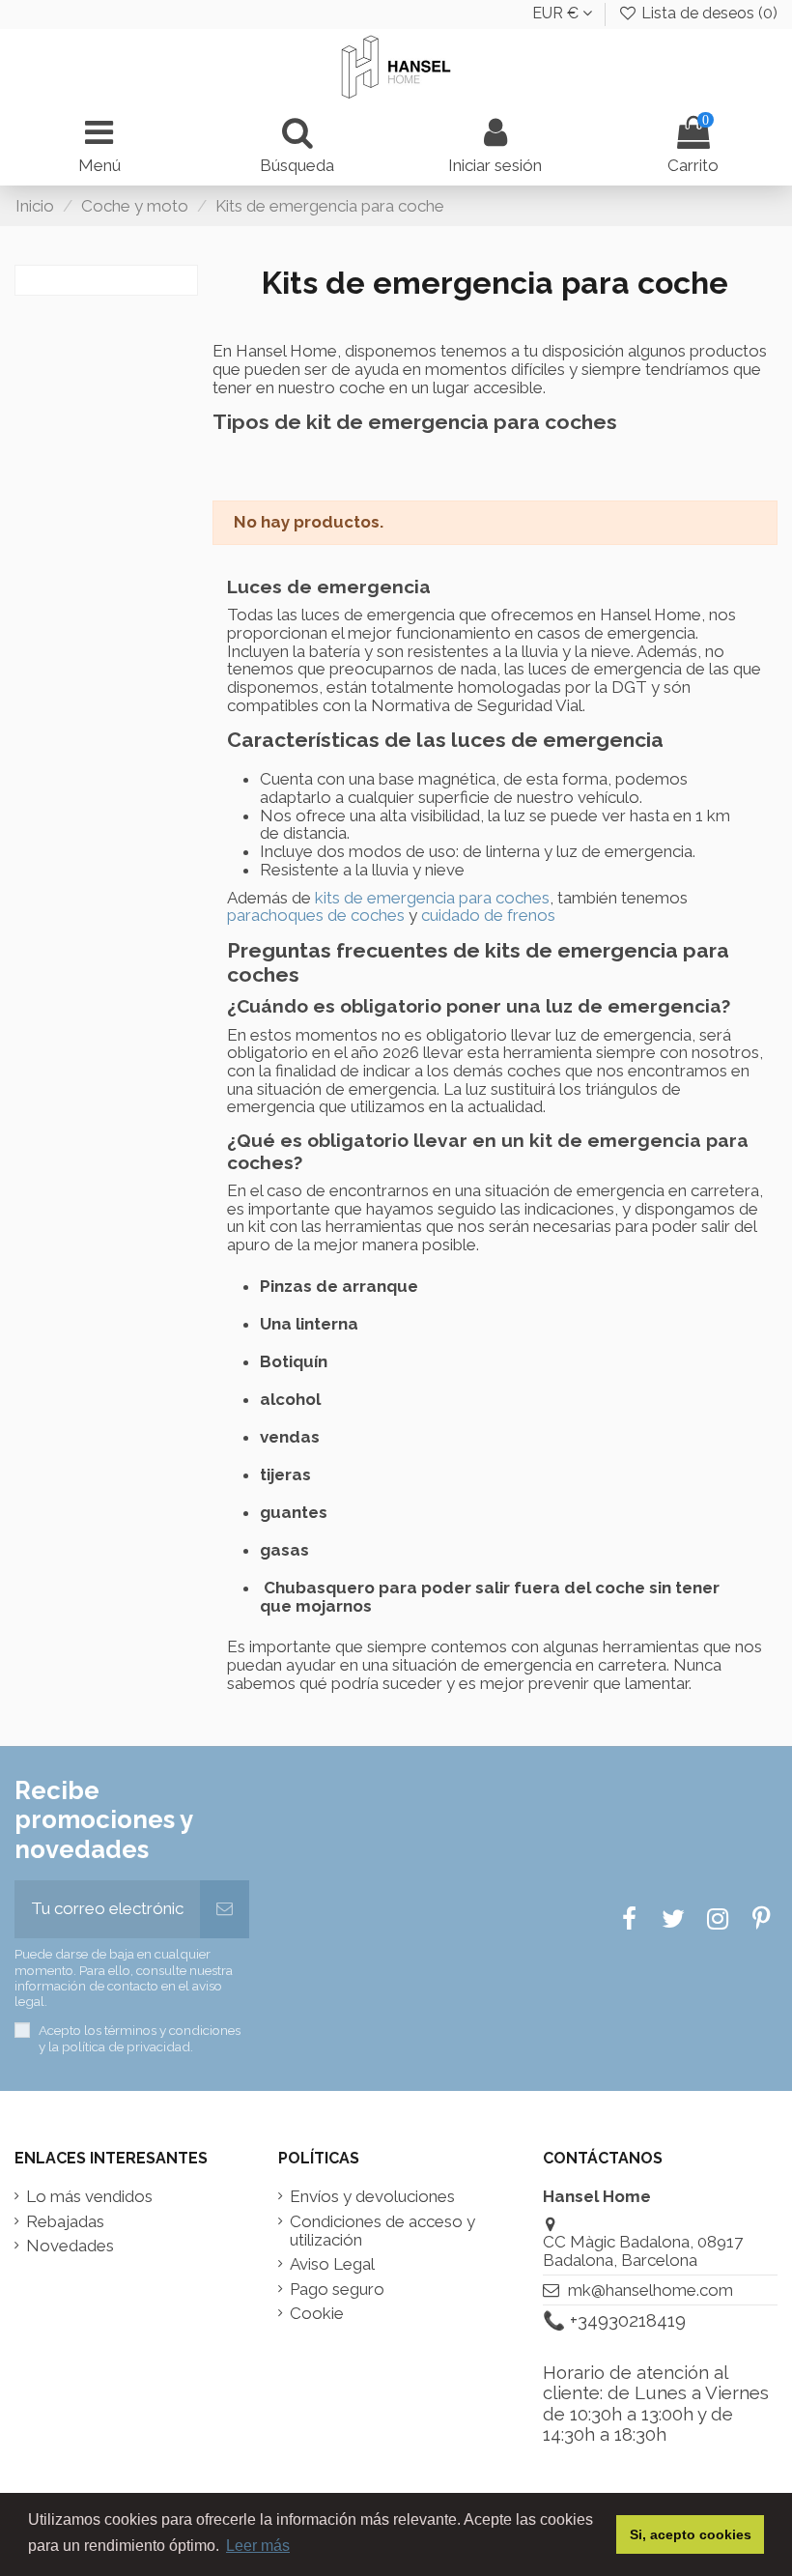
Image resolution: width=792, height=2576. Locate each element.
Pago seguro (337, 2290)
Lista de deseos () (707, 13)
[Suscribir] (225, 1909)
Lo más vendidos (89, 2197)
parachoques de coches (316, 915)
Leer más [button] (258, 2546)
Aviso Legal (332, 2264)
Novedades (70, 2246)
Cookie (317, 2314)
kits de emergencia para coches (432, 898)
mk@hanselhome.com (651, 2290)
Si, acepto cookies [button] (691, 2534)
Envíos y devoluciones (372, 2197)
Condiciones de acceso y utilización (382, 2231)
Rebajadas (65, 2222)
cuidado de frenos (488, 915)
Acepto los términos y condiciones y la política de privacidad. (140, 2038)
